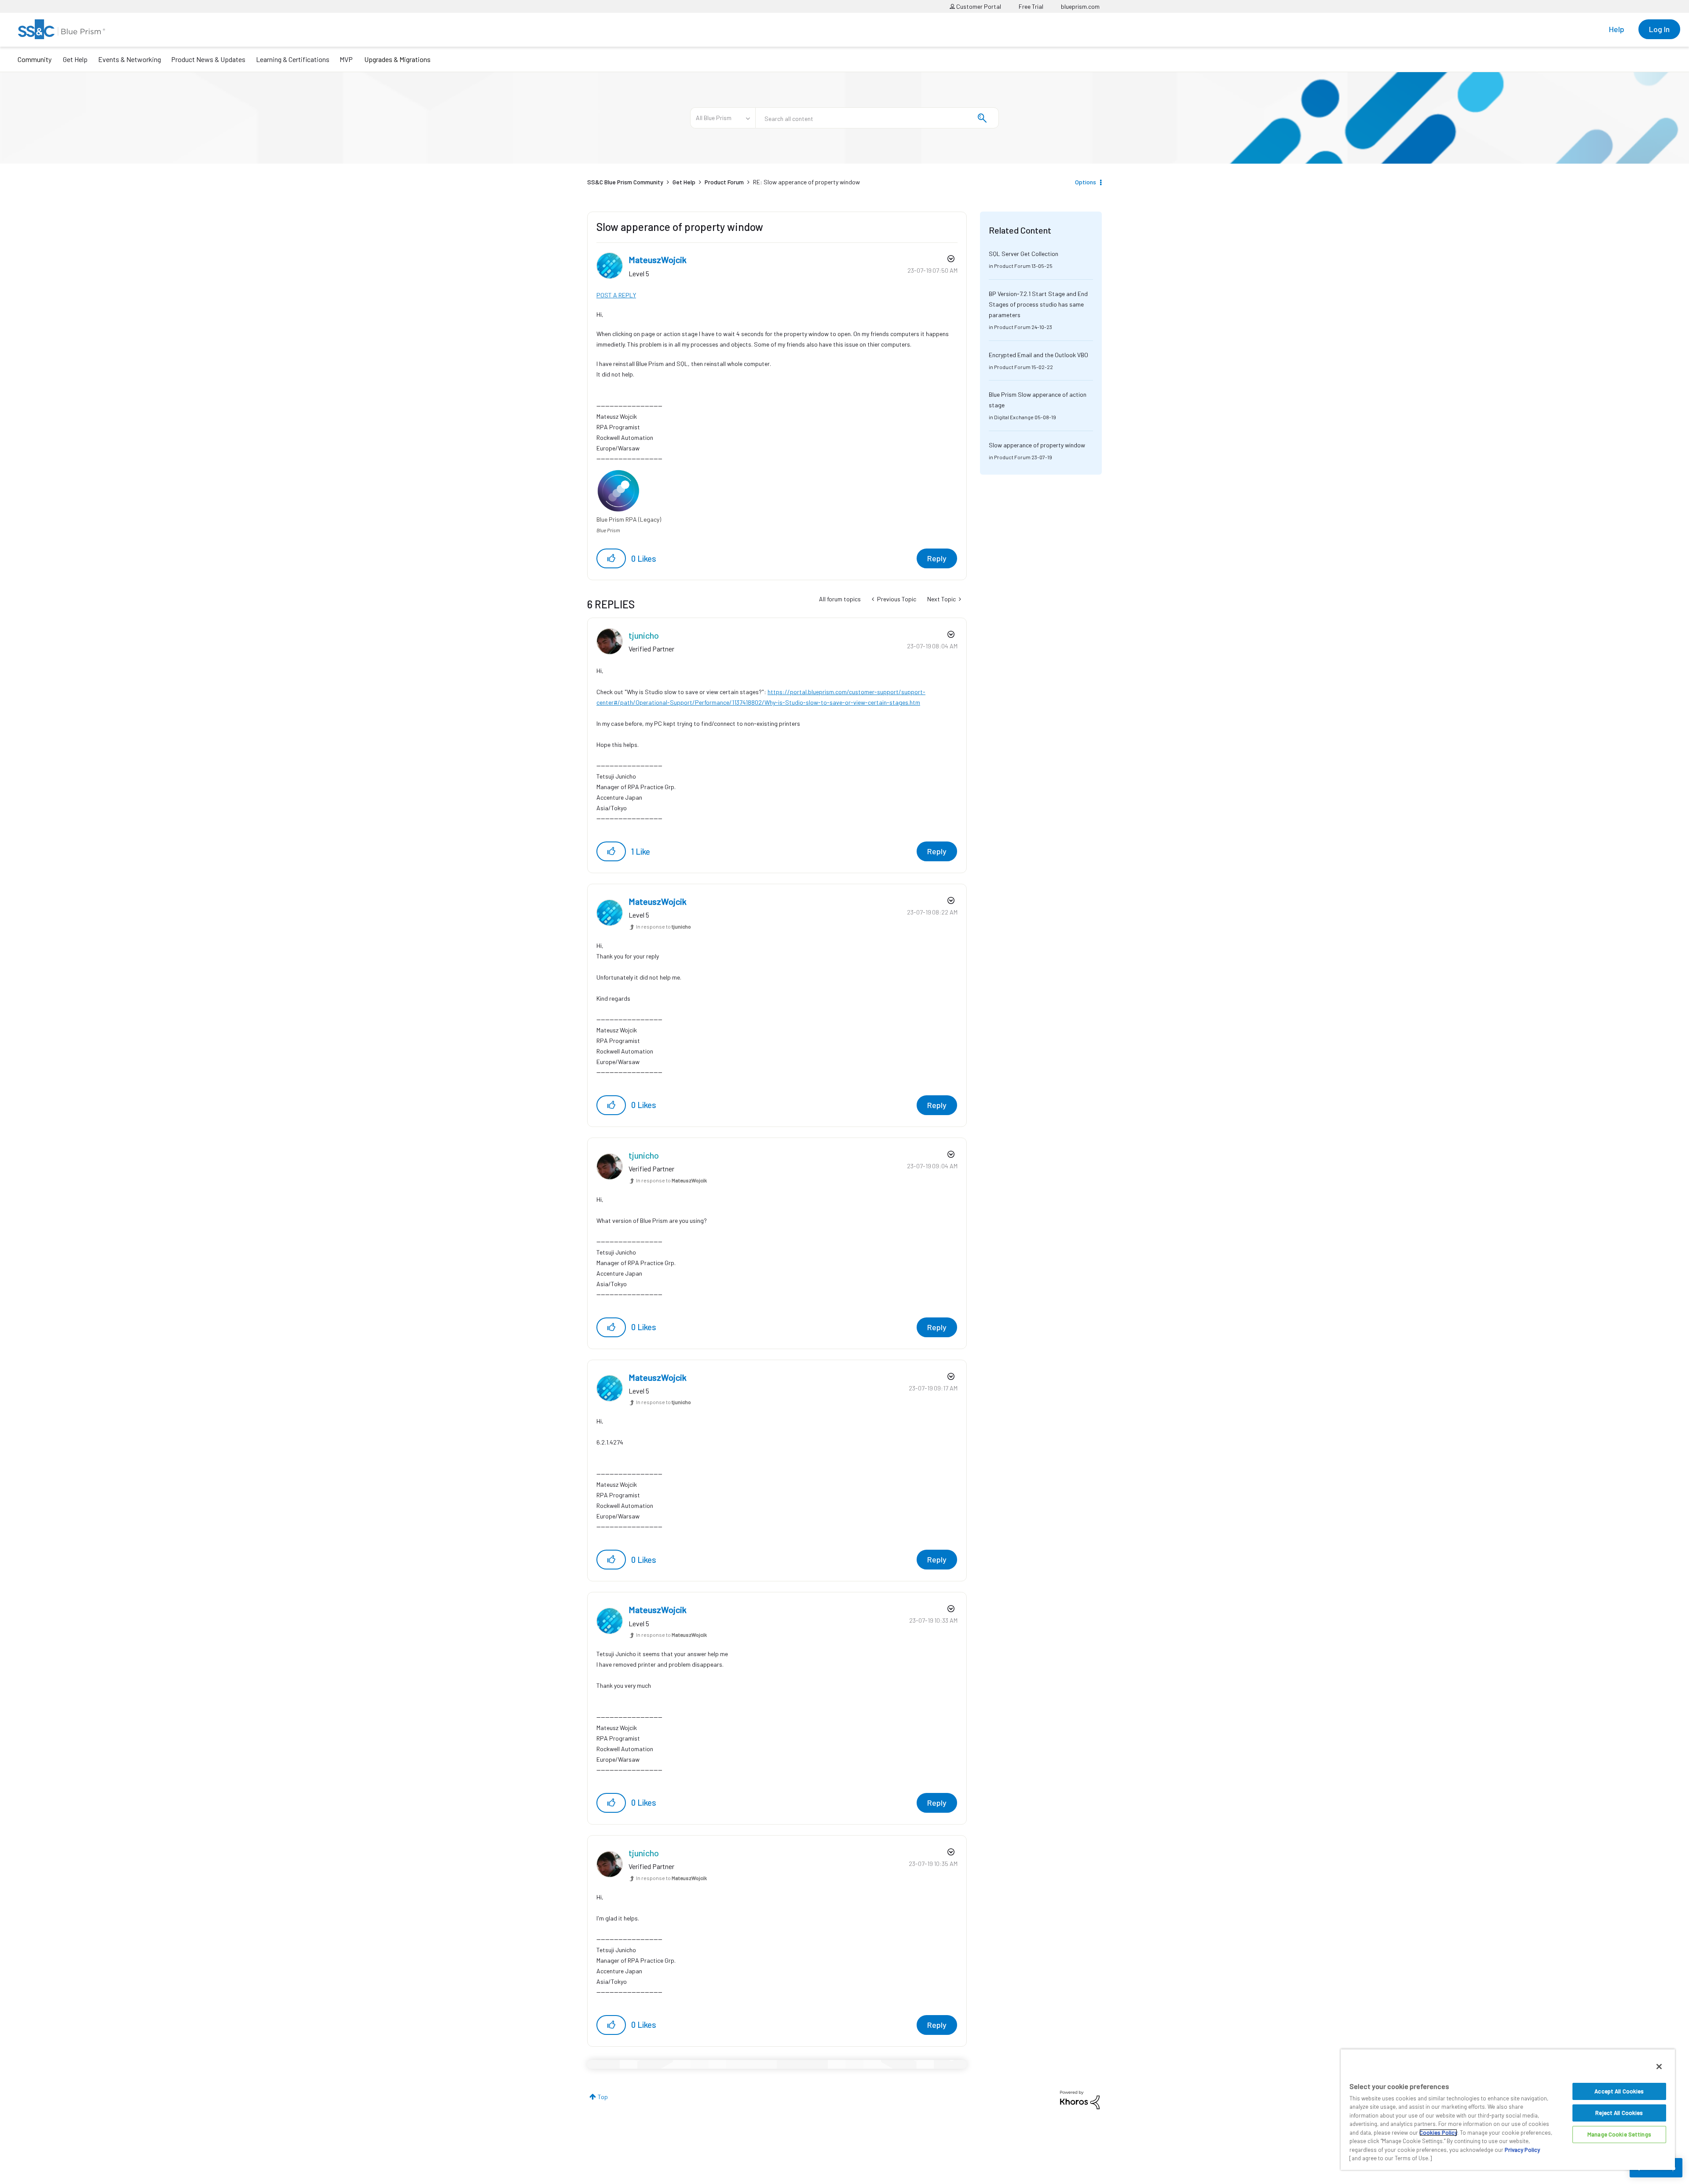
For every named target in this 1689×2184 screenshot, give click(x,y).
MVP (346, 59)
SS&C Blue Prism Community (625, 182)
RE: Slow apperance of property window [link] (806, 182)
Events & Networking (130, 59)
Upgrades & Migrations (397, 59)
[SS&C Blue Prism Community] (62, 29)
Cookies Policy (1438, 2133)
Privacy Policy (1522, 2150)
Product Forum (724, 182)
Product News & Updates (208, 59)
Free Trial (1031, 6)
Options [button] (1086, 182)
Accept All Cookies (1619, 2091)
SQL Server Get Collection (1024, 254)
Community (35, 59)
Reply (937, 558)
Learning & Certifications (293, 59)
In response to (664, 926)
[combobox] (877, 118)
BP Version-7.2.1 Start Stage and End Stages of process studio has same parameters (1038, 304)
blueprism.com (1080, 6)
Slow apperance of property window (1037, 445)
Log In (1659, 29)
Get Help (75, 59)
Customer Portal (978, 6)
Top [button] (603, 2097)
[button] (611, 558)
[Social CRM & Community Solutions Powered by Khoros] (1080, 2099)
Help (1617, 29)
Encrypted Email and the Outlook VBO (1038, 355)
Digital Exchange (1014, 417)
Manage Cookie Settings (1619, 2134)
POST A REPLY (616, 295)
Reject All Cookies (1619, 2113)
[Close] (1659, 2067)
